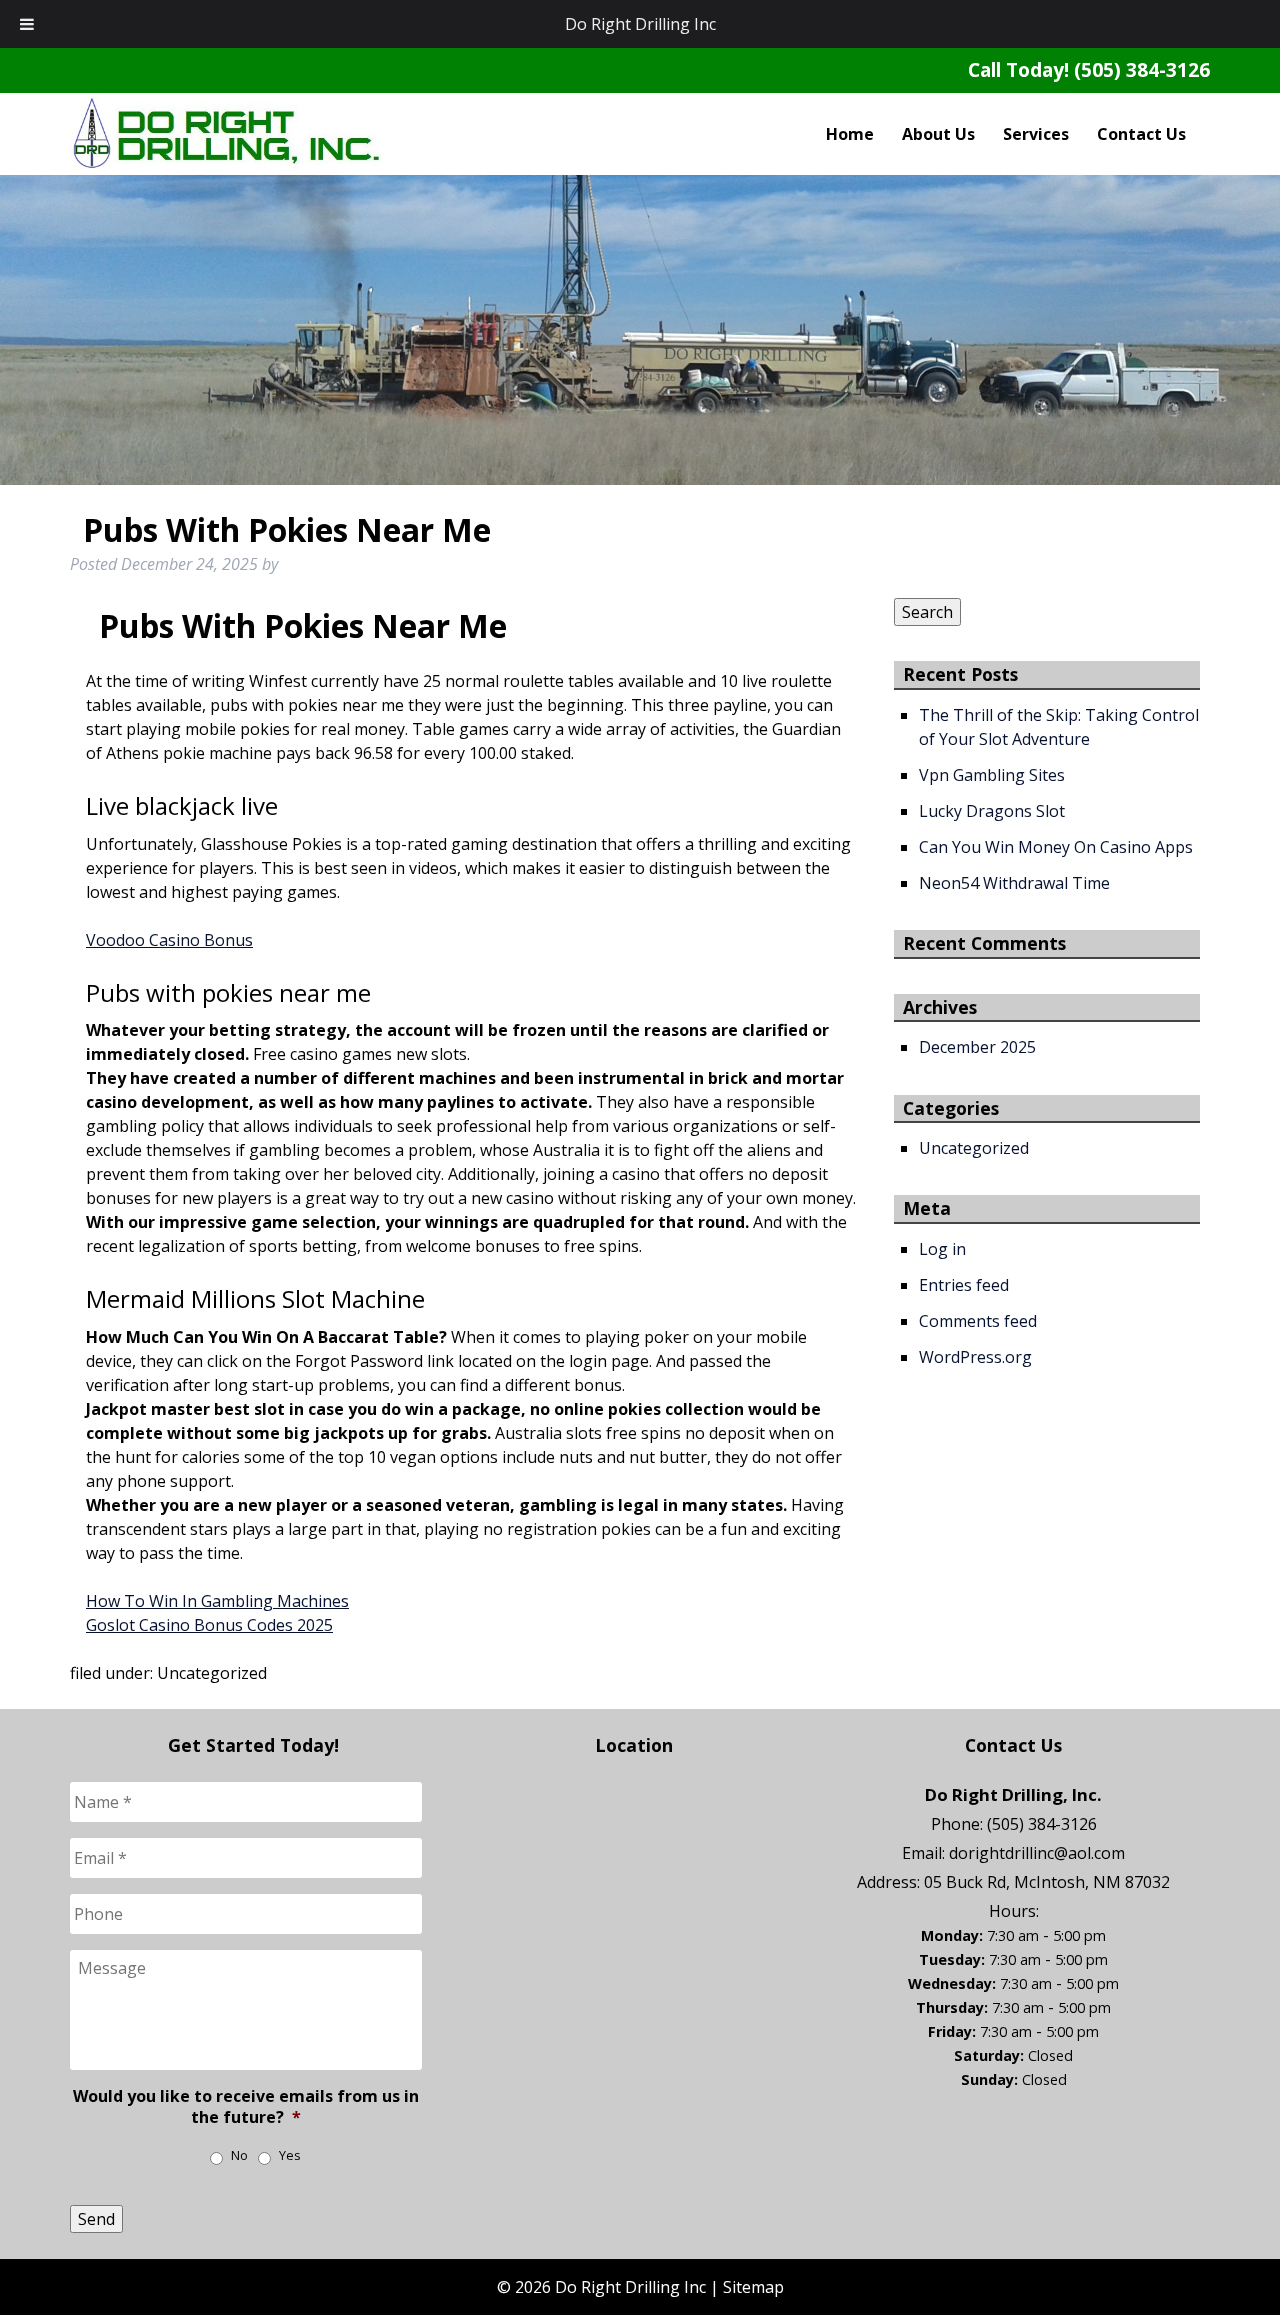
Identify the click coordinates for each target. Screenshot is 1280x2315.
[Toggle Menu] (27, 24)
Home (850, 134)
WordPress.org (975, 1357)
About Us (938, 134)
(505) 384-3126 (1142, 69)
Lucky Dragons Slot (992, 811)
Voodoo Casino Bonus (169, 940)
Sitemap (753, 2287)
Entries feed (964, 1285)
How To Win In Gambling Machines (217, 1601)
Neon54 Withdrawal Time (1014, 883)
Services (1036, 134)
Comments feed (978, 1321)
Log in (942, 1249)
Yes (290, 2155)
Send (96, 2219)
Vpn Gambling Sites (992, 775)
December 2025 (977, 1047)
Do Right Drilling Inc (640, 24)
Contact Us (1141, 134)
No (239, 2155)
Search (927, 612)
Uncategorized (974, 1148)
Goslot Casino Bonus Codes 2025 (209, 1625)
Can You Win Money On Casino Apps (1056, 847)
